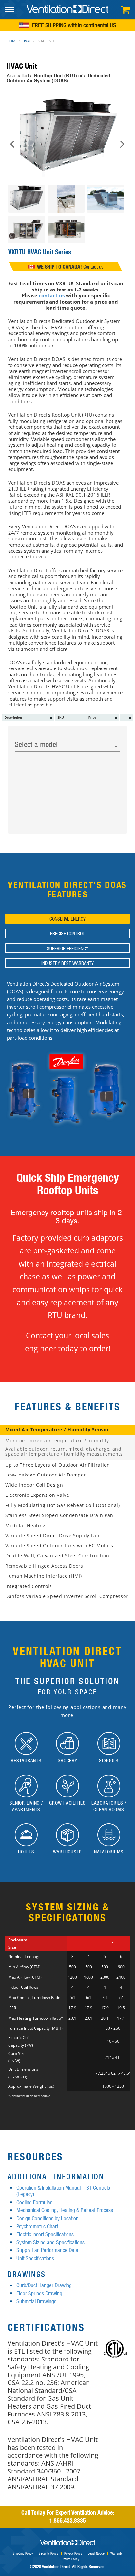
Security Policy (48, 2553)
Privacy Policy (73, 2553)
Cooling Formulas (34, 2202)
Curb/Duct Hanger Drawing (44, 2285)
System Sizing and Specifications (50, 2242)
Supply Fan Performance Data (47, 2250)
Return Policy (70, 2559)
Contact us (93, 267)
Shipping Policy (23, 2553)
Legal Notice (96, 2553)
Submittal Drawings (36, 2301)
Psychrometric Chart (37, 2226)
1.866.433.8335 (68, 2520)
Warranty (116, 2553)
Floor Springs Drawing (39, 2293)
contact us (52, 295)
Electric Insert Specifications (45, 2234)
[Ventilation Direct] (67, 9)
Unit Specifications (35, 2258)
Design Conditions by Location (48, 2218)
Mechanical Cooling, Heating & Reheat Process (65, 2210)
